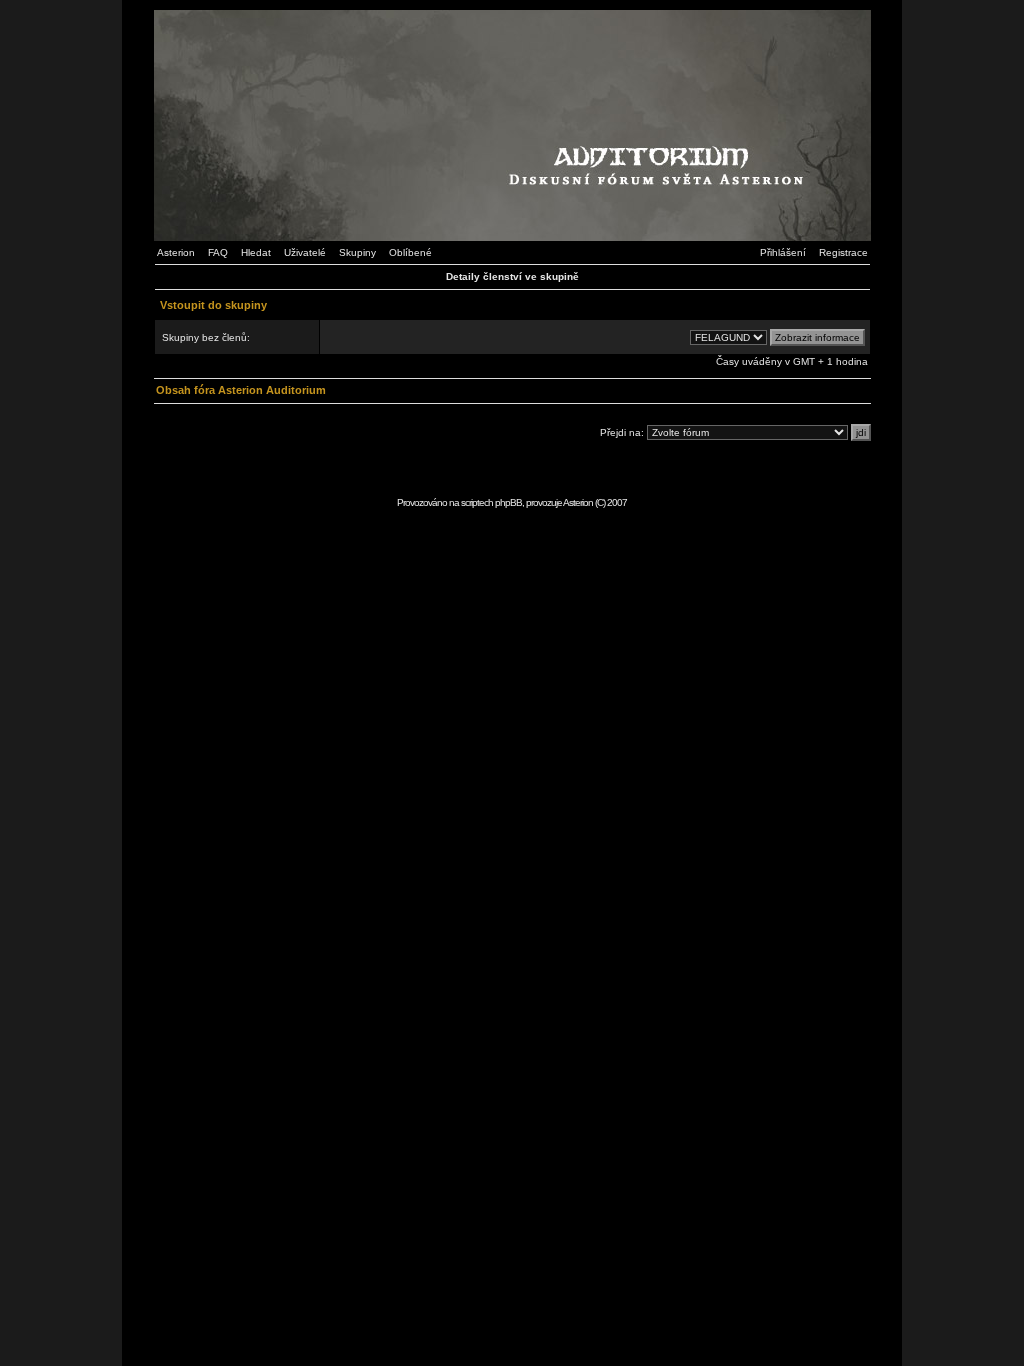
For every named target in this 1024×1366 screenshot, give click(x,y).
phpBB (508, 502)
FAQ (218, 252)
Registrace (843, 252)
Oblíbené (410, 252)
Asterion (176, 252)
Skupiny (357, 252)
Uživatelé (305, 252)
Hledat (256, 252)
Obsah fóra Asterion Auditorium (241, 390)
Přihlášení (783, 252)
